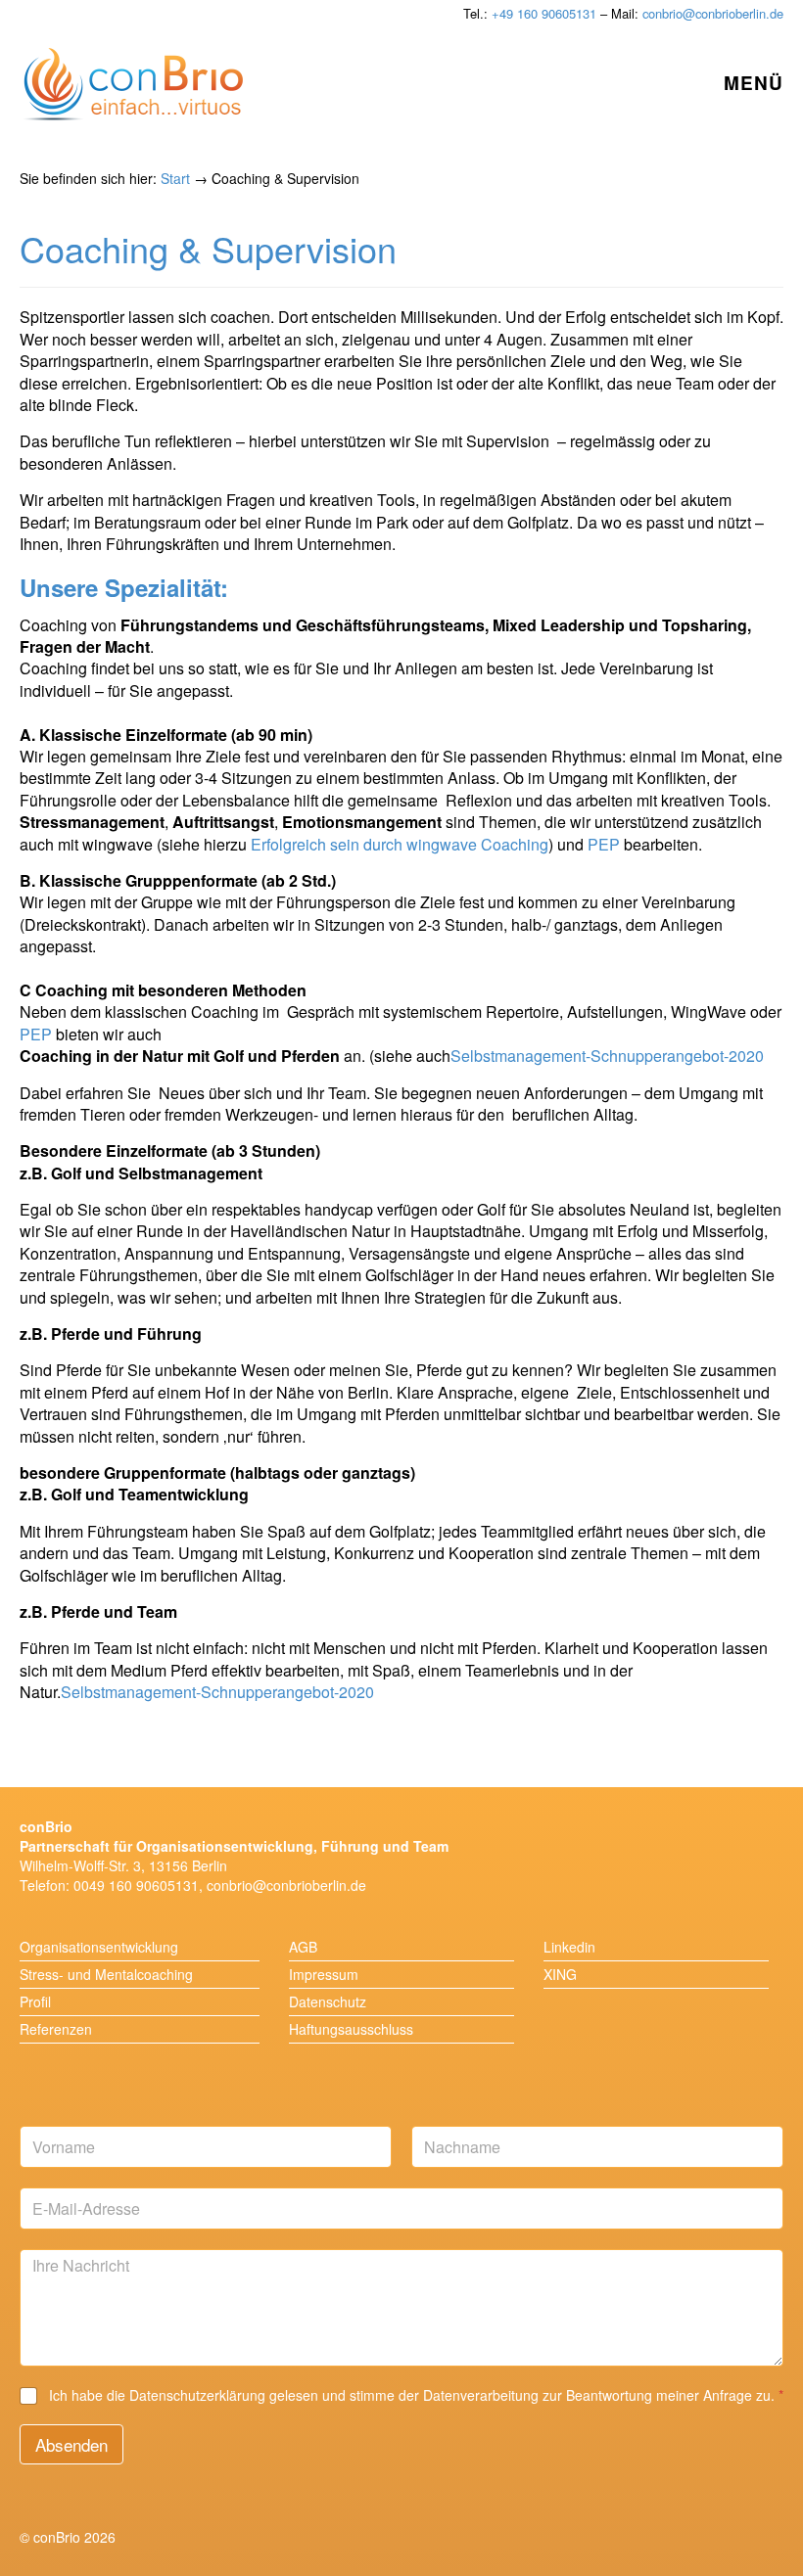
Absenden (71, 2444)
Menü (754, 83)
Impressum (324, 1974)
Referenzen (56, 2029)
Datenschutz (328, 2001)
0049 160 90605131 (136, 1885)
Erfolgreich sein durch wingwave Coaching (400, 844)
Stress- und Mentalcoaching (106, 1974)
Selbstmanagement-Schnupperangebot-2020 (607, 1056)
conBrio (133, 85)
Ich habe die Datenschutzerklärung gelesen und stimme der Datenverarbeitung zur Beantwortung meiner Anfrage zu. (416, 2395)
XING (560, 1974)
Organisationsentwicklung (99, 1947)
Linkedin (569, 1947)
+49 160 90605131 (544, 13)
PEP (602, 844)
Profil (35, 2001)
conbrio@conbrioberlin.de (713, 13)
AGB (303, 1947)
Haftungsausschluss (351, 2029)
